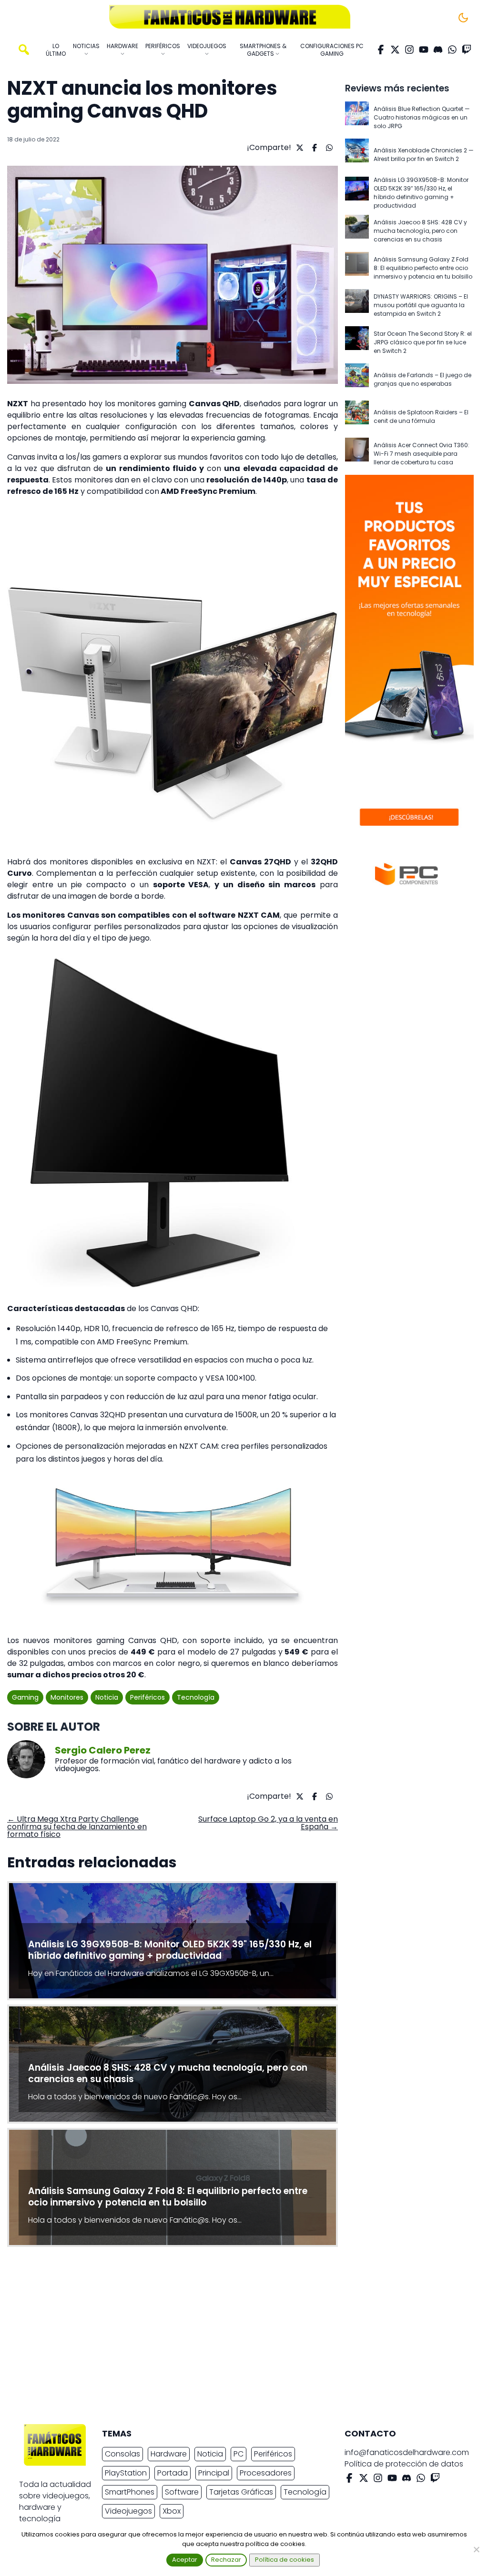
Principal (214, 2473)
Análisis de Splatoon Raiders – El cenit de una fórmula (421, 416)
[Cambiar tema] (463, 18)
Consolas (122, 2454)
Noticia (107, 1697)
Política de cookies (285, 2560)
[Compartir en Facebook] (313, 148)
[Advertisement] (236, 2338)
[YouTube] (424, 50)
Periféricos (147, 1697)
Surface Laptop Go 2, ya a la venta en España (268, 1823)
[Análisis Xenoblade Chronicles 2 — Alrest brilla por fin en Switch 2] (357, 155)
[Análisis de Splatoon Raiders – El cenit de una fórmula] (357, 417)
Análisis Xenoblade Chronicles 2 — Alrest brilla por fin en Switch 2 (424, 155)
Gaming (25, 1697)
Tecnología (196, 1697)
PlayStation (126, 2473)
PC (239, 2454)
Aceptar (185, 2560)
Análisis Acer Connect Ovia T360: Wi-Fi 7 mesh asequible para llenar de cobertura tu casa (422, 454)
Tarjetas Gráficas (241, 2492)
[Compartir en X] (299, 148)
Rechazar (226, 2560)
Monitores (67, 1697)
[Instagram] (409, 50)
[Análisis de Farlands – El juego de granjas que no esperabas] (357, 380)
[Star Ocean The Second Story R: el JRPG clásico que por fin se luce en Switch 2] (357, 342)
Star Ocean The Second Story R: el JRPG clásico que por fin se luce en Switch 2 (423, 342)
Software (182, 2492)
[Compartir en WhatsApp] (328, 148)
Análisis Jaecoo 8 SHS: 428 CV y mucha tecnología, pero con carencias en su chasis (420, 231)
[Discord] (438, 50)
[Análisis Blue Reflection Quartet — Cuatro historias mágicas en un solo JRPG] (357, 118)
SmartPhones (130, 2492)
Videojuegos (128, 2511)
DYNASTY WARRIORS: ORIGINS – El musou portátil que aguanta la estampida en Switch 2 (421, 305)
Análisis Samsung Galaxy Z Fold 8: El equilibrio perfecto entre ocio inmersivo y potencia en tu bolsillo (423, 268)
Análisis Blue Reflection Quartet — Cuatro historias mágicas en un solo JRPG (422, 117)
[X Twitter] (395, 50)
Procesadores (266, 2473)
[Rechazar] (476, 2549)
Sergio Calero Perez (103, 1750)
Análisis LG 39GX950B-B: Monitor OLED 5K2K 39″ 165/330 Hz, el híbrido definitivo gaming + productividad (421, 193)
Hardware (169, 2454)
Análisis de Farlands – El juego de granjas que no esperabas (422, 379)
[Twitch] (467, 50)
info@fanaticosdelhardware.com (407, 2452)
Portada (173, 2473)
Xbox (172, 2511)
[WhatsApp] (452, 50)
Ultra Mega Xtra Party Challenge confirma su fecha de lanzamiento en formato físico (77, 1827)
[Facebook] (381, 50)
